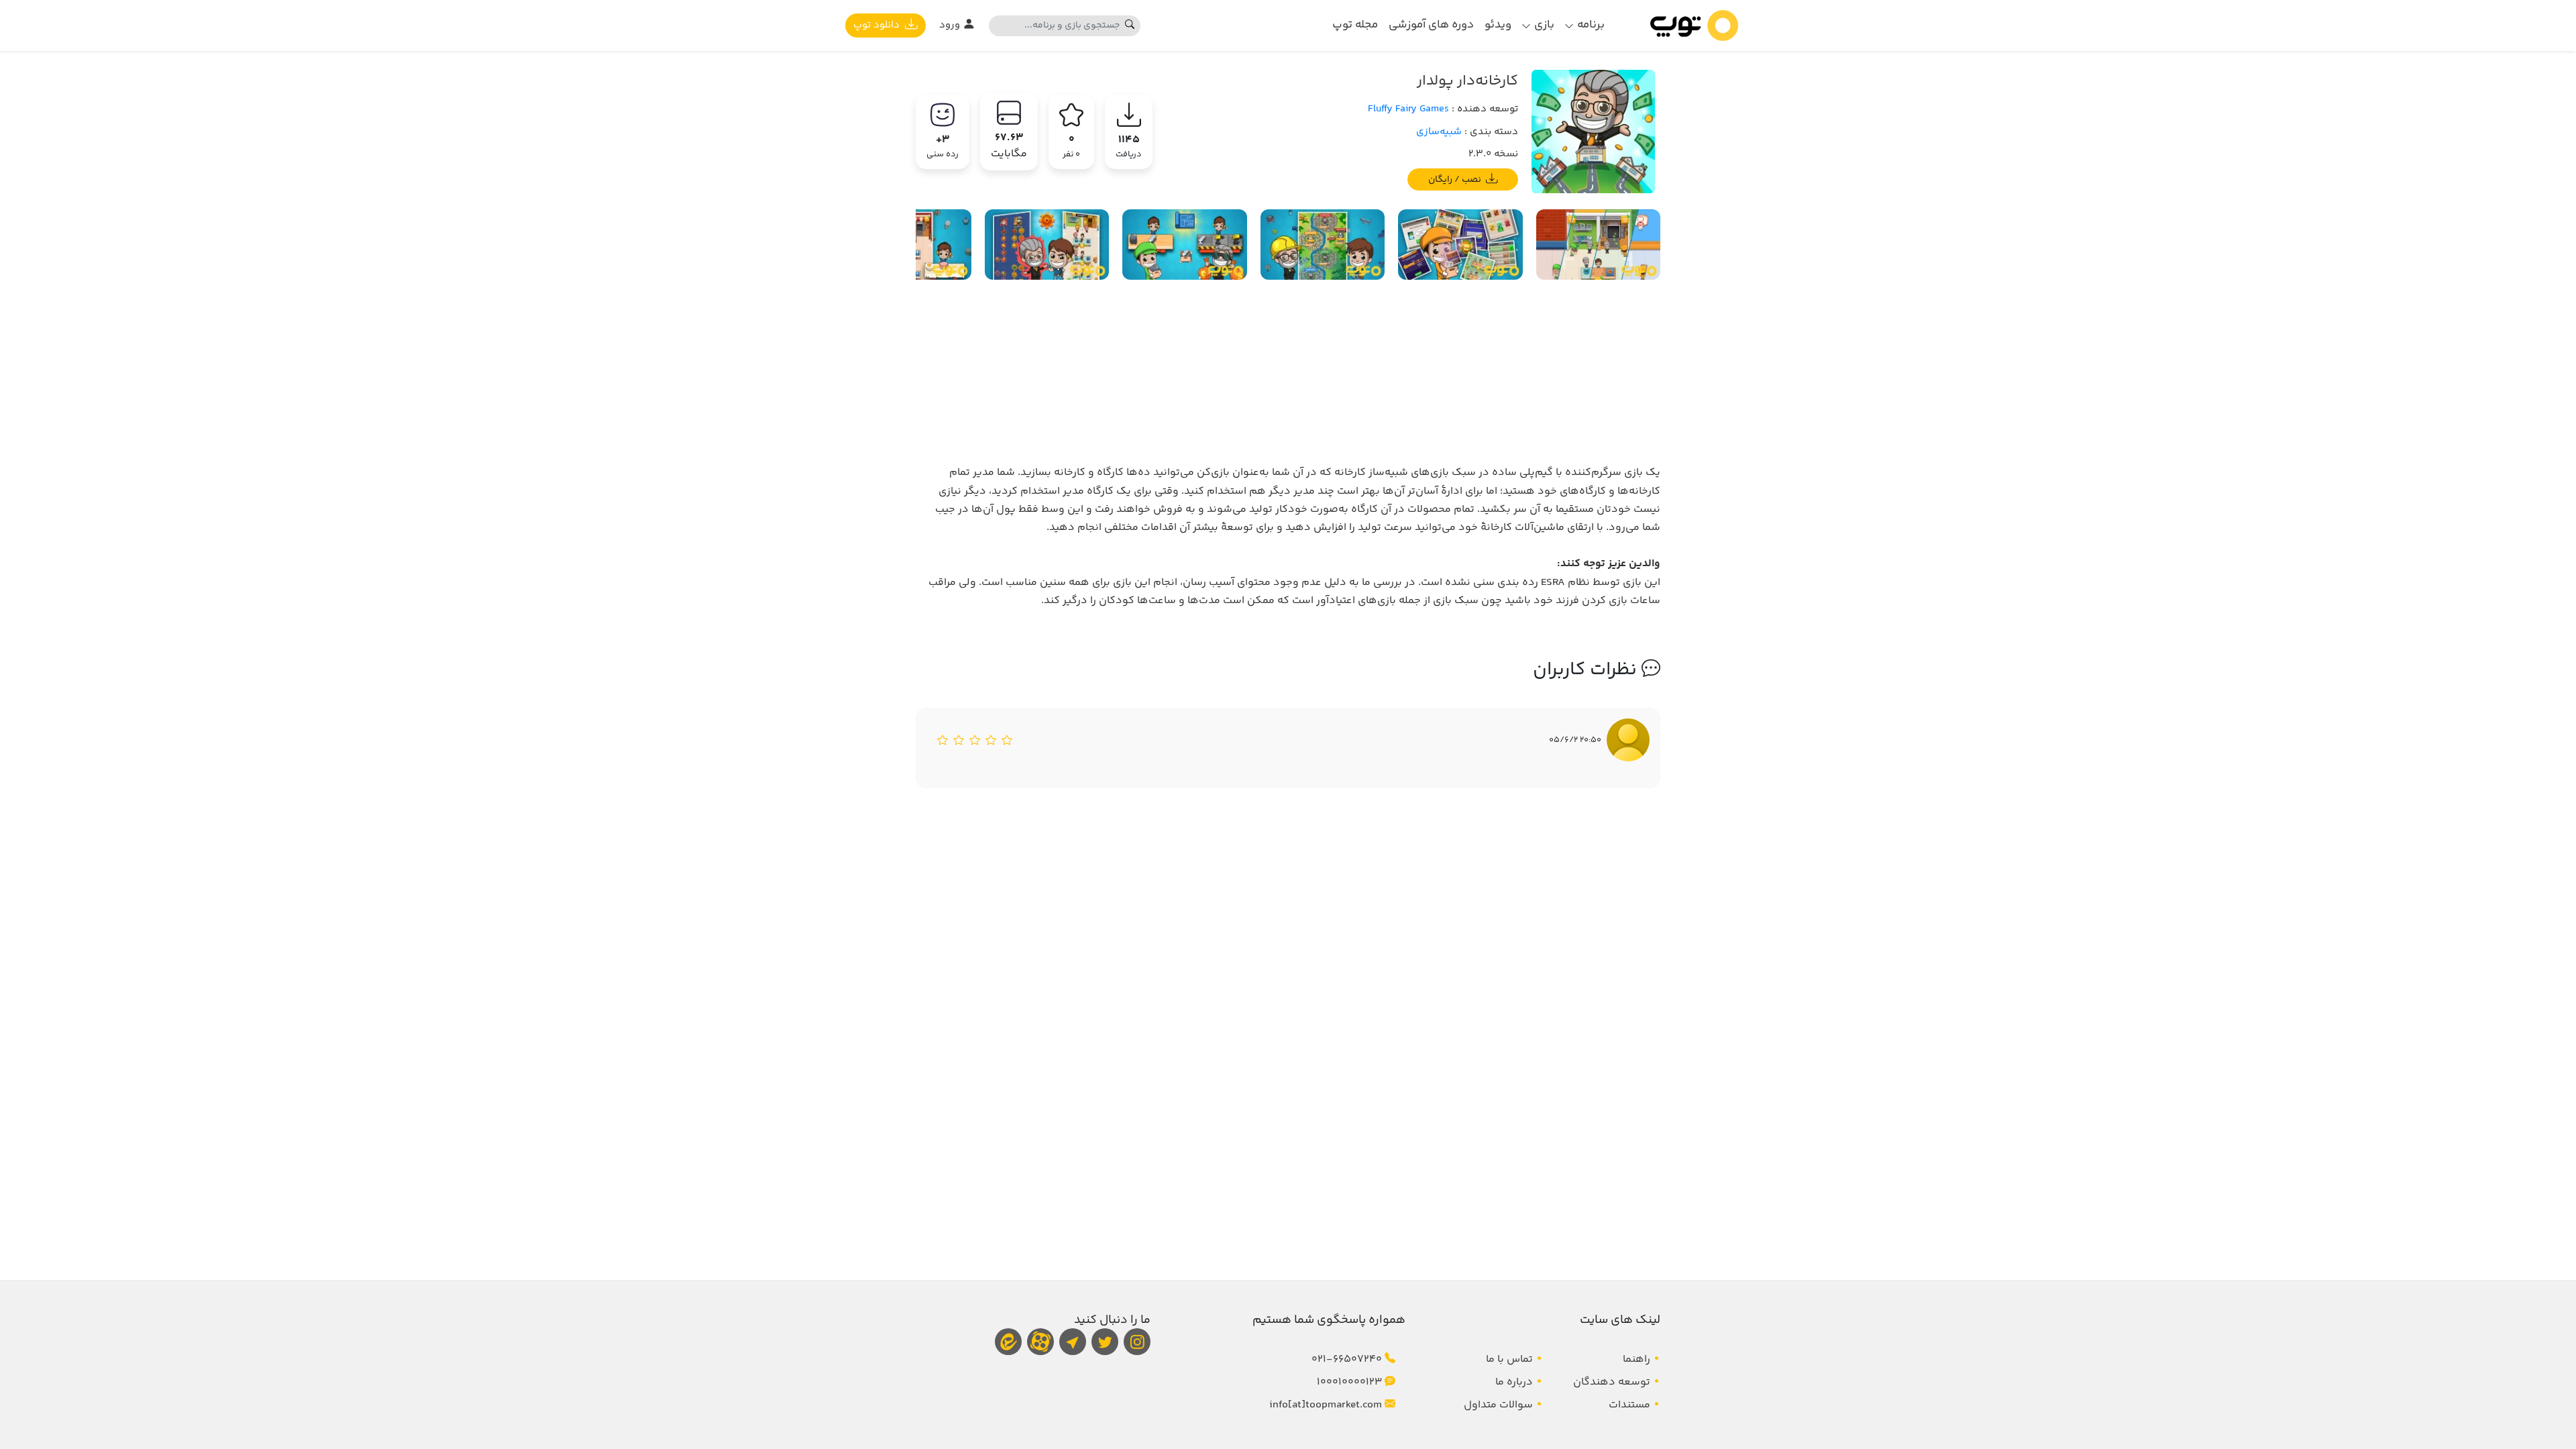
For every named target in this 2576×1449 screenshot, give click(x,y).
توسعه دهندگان (1612, 1382)
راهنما (1636, 1359)
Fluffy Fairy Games (1408, 109)
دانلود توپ (878, 25)
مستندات (1629, 1405)
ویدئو (1498, 25)
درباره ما (1514, 1382)
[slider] (975, 740)
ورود (951, 25)
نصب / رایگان (1456, 179)
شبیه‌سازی (1439, 132)
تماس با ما (1509, 1359)
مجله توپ (1355, 25)
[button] (1585, 25)
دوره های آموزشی (1431, 25)
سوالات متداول (1498, 1405)
